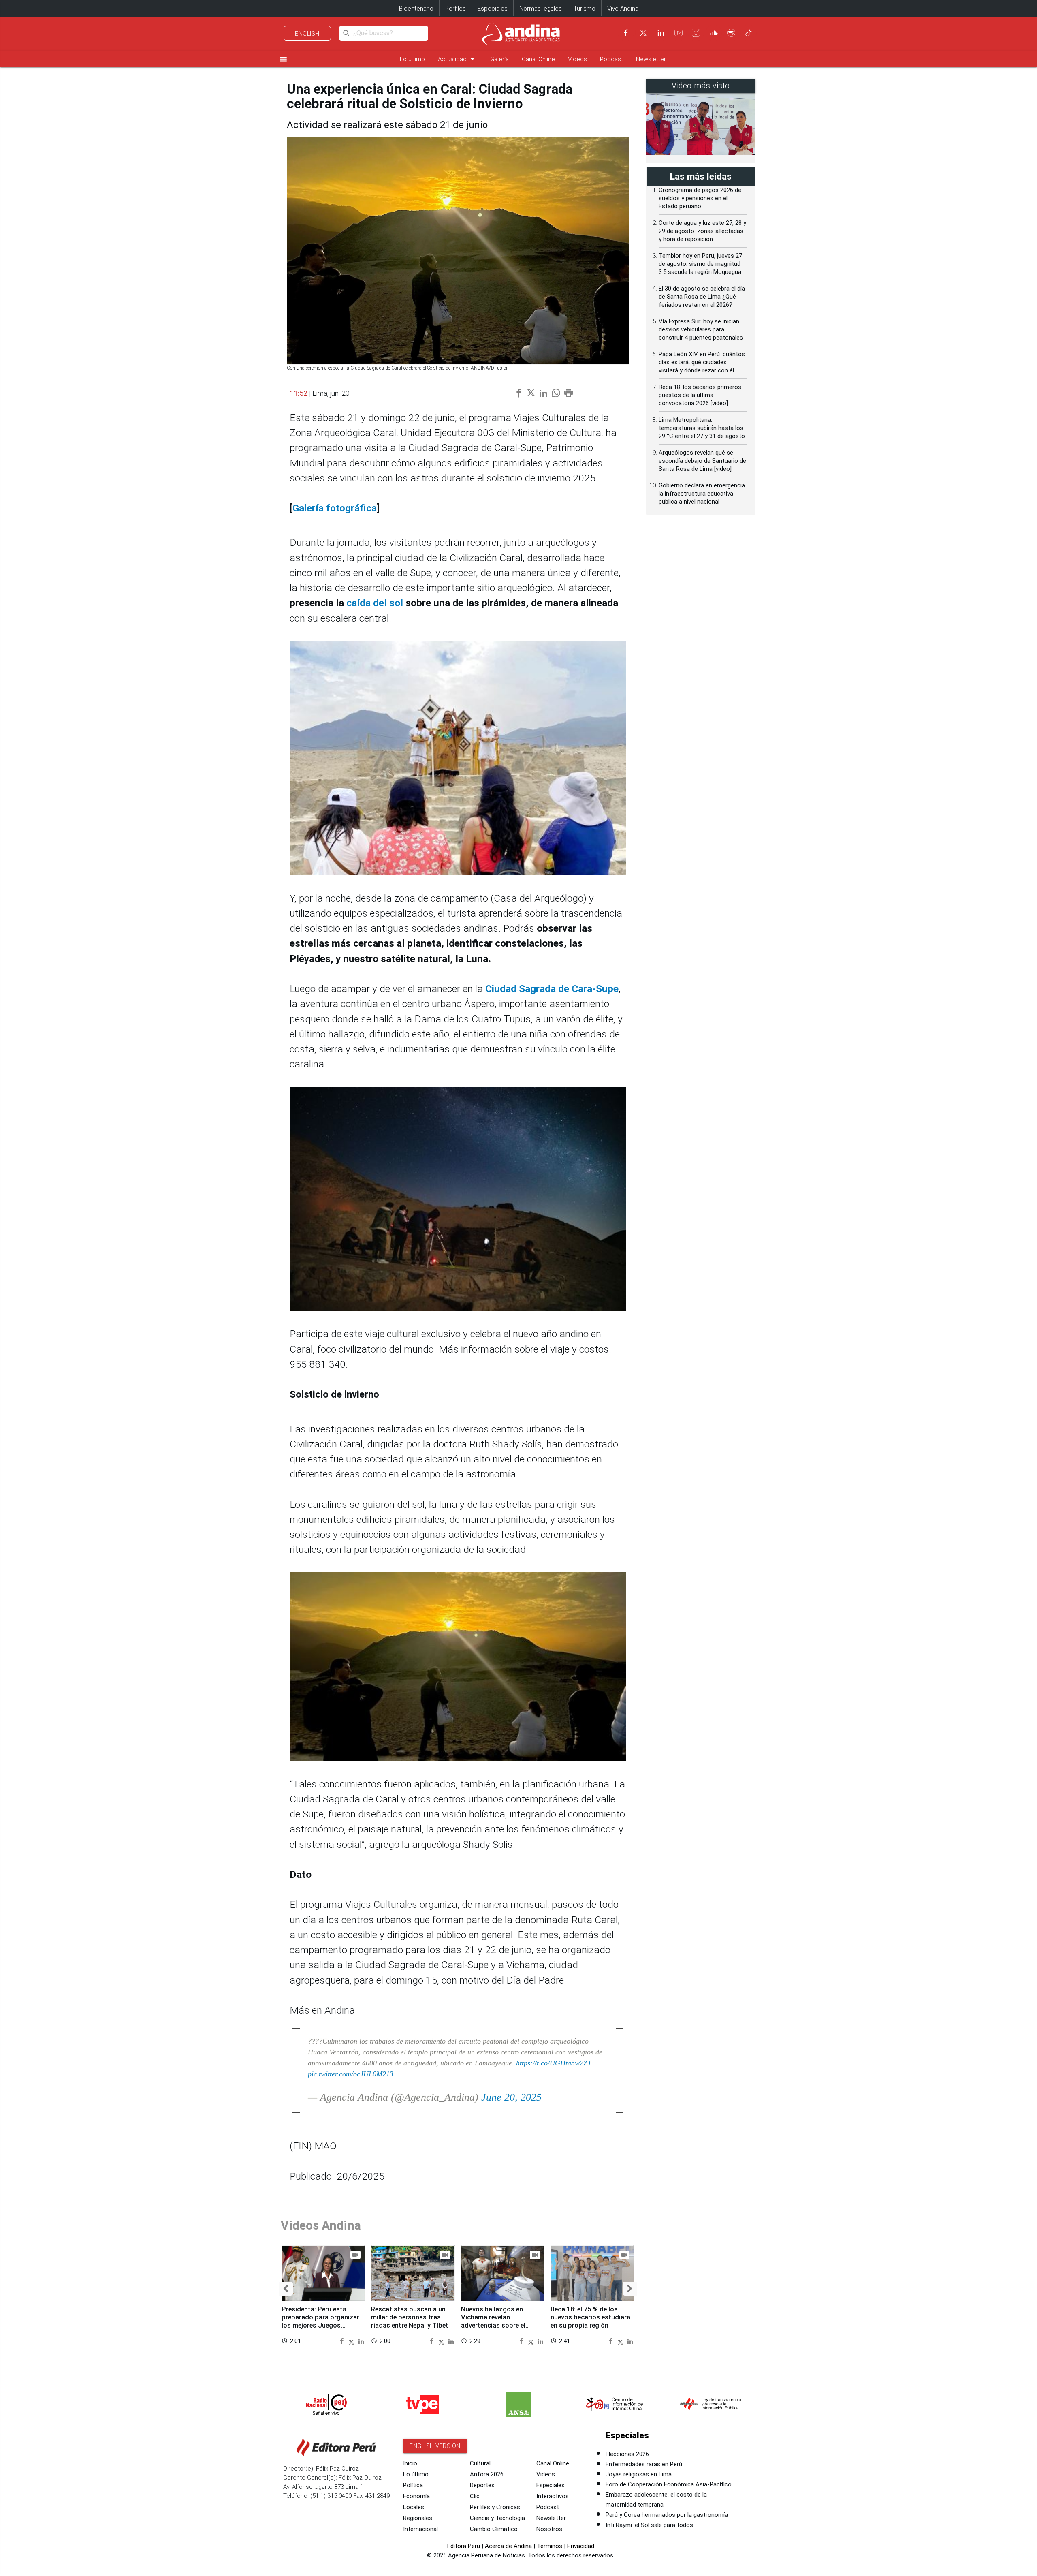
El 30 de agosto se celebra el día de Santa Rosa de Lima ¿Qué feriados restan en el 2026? (702, 297)
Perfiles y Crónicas (495, 2507)
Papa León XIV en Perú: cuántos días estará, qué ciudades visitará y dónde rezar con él (702, 362)
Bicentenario (416, 9)
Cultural (480, 2463)
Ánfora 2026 (487, 2474)
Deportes (482, 2485)
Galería (499, 59)
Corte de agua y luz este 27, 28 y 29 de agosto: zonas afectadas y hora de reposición (702, 231)
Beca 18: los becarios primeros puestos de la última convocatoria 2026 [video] (700, 395)
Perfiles (456, 9)
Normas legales (541, 9)
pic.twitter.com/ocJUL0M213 (351, 2074)
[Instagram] (696, 33)
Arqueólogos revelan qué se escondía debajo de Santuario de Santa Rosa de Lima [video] (702, 461)
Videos (577, 59)
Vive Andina (623, 9)
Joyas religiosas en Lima (639, 2474)
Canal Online (538, 59)
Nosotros (549, 2529)
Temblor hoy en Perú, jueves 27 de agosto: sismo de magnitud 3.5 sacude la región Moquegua (700, 264)
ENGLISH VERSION (435, 2446)
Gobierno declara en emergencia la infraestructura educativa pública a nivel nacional (702, 494)
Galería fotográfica (335, 508)
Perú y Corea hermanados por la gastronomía (667, 2515)
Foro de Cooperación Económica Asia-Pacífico (669, 2484)
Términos (549, 2546)
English (307, 34)
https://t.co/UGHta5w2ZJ (553, 2063)
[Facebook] (626, 33)
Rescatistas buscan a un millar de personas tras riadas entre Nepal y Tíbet (410, 2317)
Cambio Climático (494, 2529)
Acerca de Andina (508, 2546)
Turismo (585, 9)
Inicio (410, 2463)
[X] (643, 33)
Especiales (493, 9)
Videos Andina (321, 2225)
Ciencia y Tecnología (497, 2518)
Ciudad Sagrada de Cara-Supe (552, 989)
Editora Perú (464, 2546)
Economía (416, 2496)
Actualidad (458, 59)
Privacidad (581, 2546)
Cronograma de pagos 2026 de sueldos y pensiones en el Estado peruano (700, 198)
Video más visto (701, 86)
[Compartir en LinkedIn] (361, 2341)
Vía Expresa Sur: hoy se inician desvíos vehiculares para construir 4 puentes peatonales (701, 329)
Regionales (418, 2518)
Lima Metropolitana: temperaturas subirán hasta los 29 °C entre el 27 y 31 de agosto (702, 428)
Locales (414, 2507)
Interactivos (553, 2496)
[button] (286, 2289)
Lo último (412, 59)
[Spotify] (731, 33)
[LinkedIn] (661, 33)
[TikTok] (749, 33)
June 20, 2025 (511, 2097)
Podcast (611, 59)
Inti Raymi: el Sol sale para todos (649, 2525)
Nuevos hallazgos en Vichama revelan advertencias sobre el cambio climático (493, 2321)
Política (413, 2485)
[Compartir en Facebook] (343, 2341)
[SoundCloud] (714, 33)
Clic (475, 2496)
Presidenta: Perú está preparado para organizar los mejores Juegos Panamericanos (320, 2321)
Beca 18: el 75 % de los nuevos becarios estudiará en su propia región (590, 2317)
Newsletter (651, 59)
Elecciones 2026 (627, 2454)
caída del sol (376, 603)
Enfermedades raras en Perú (644, 2464)
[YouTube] (679, 33)
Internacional (420, 2529)
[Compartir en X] (353, 2341)
